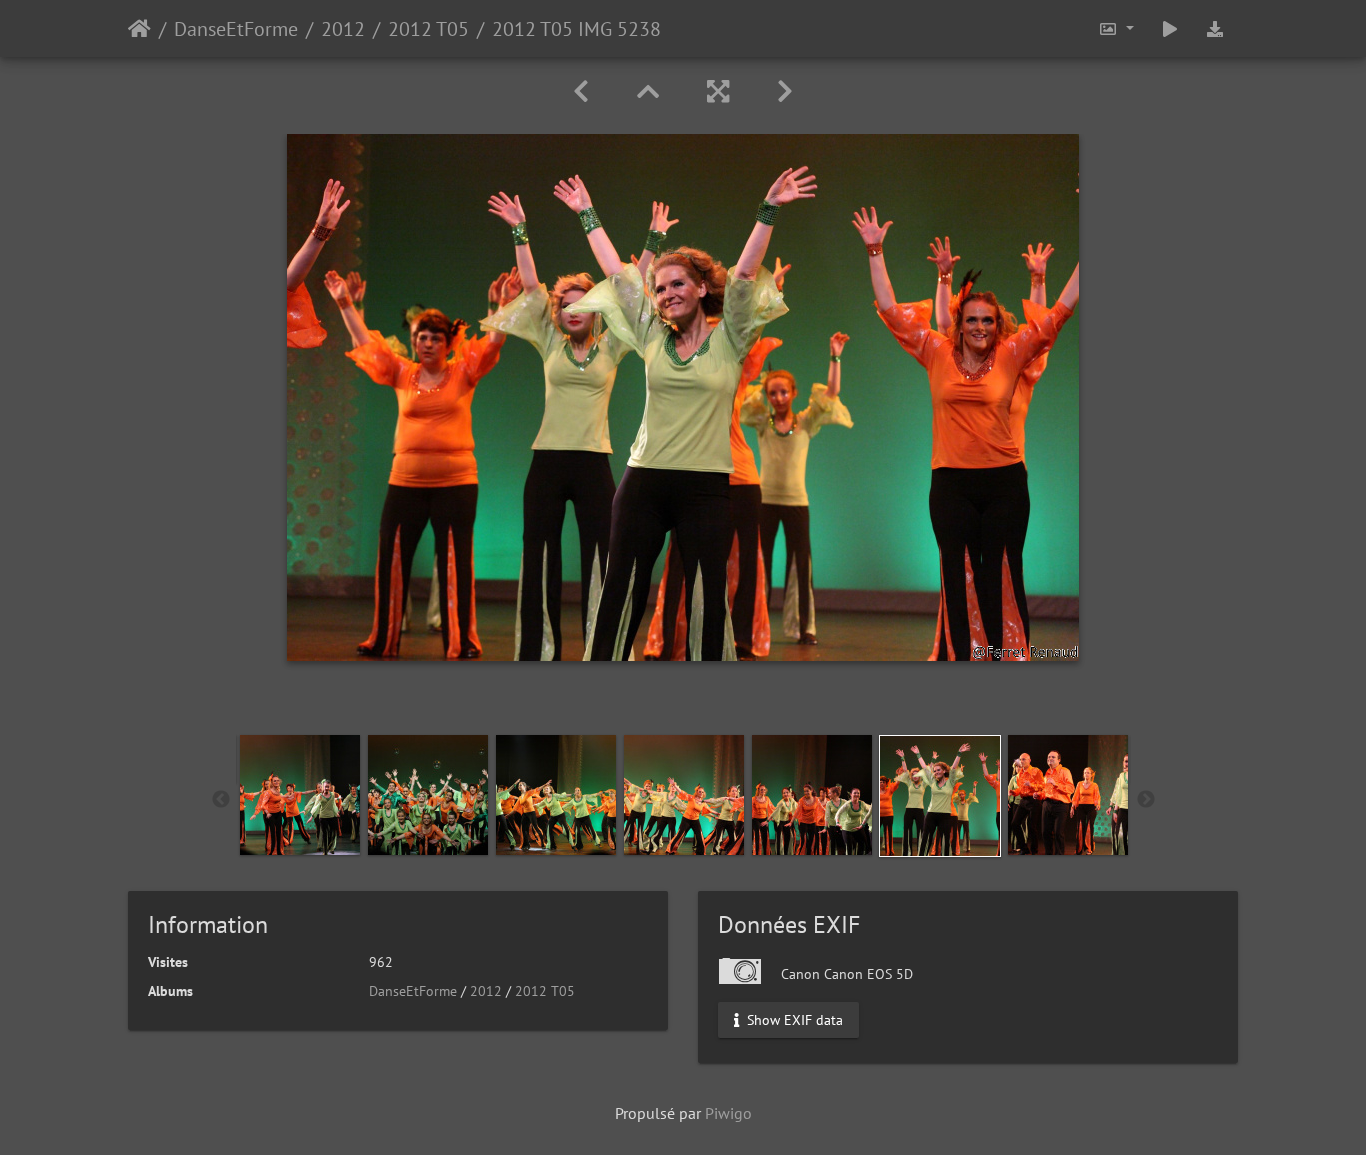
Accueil (139, 29)
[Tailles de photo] (1116, 28)
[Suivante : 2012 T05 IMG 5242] (785, 91)
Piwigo (728, 1113)
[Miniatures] (648, 91)
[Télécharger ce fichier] (1215, 28)
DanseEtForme (236, 29)
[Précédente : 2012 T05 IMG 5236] (581, 91)
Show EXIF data (793, 1020)
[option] (300, 795)
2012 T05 (428, 29)
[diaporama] (1170, 28)
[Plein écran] (718, 91)
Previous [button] (221, 800)
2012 (343, 29)
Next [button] (1146, 800)
